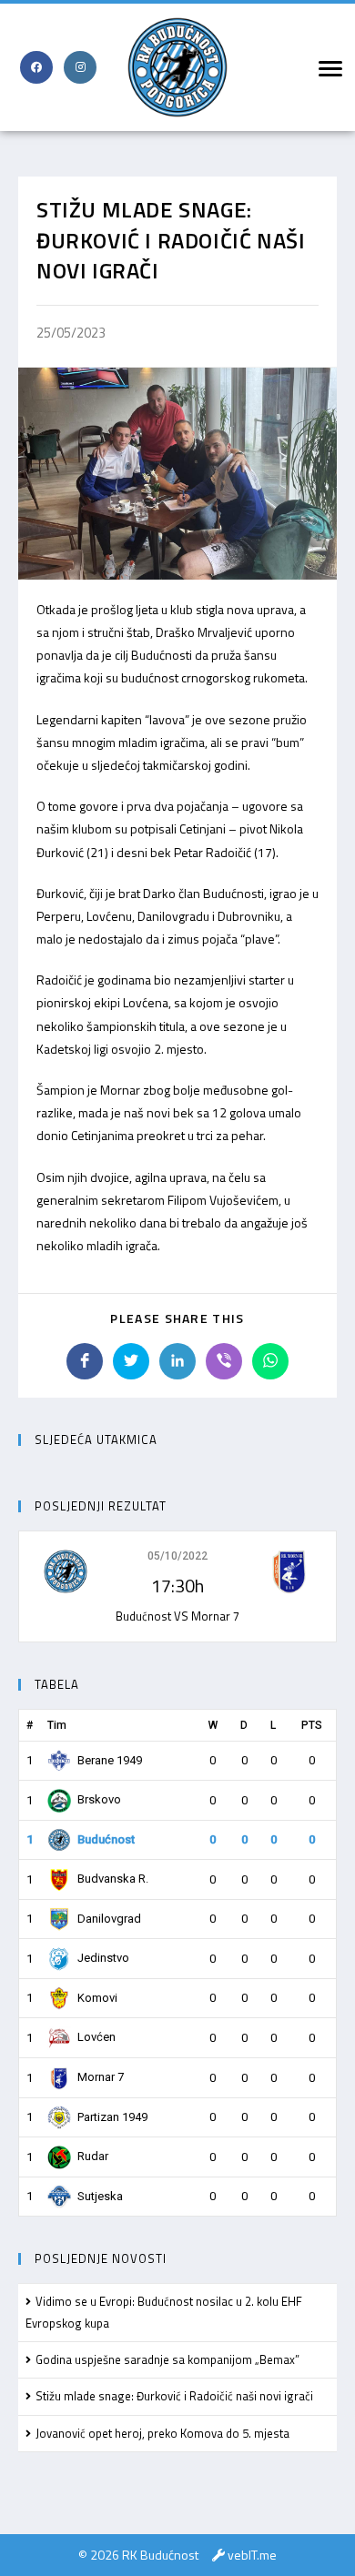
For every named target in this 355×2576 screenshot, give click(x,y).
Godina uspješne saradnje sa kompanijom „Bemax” (167, 2359)
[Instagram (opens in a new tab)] (80, 67)
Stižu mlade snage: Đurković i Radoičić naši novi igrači (174, 2396)
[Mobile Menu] (328, 67)
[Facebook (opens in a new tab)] (36, 67)
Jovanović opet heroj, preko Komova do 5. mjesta (162, 2433)
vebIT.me (252, 2555)
